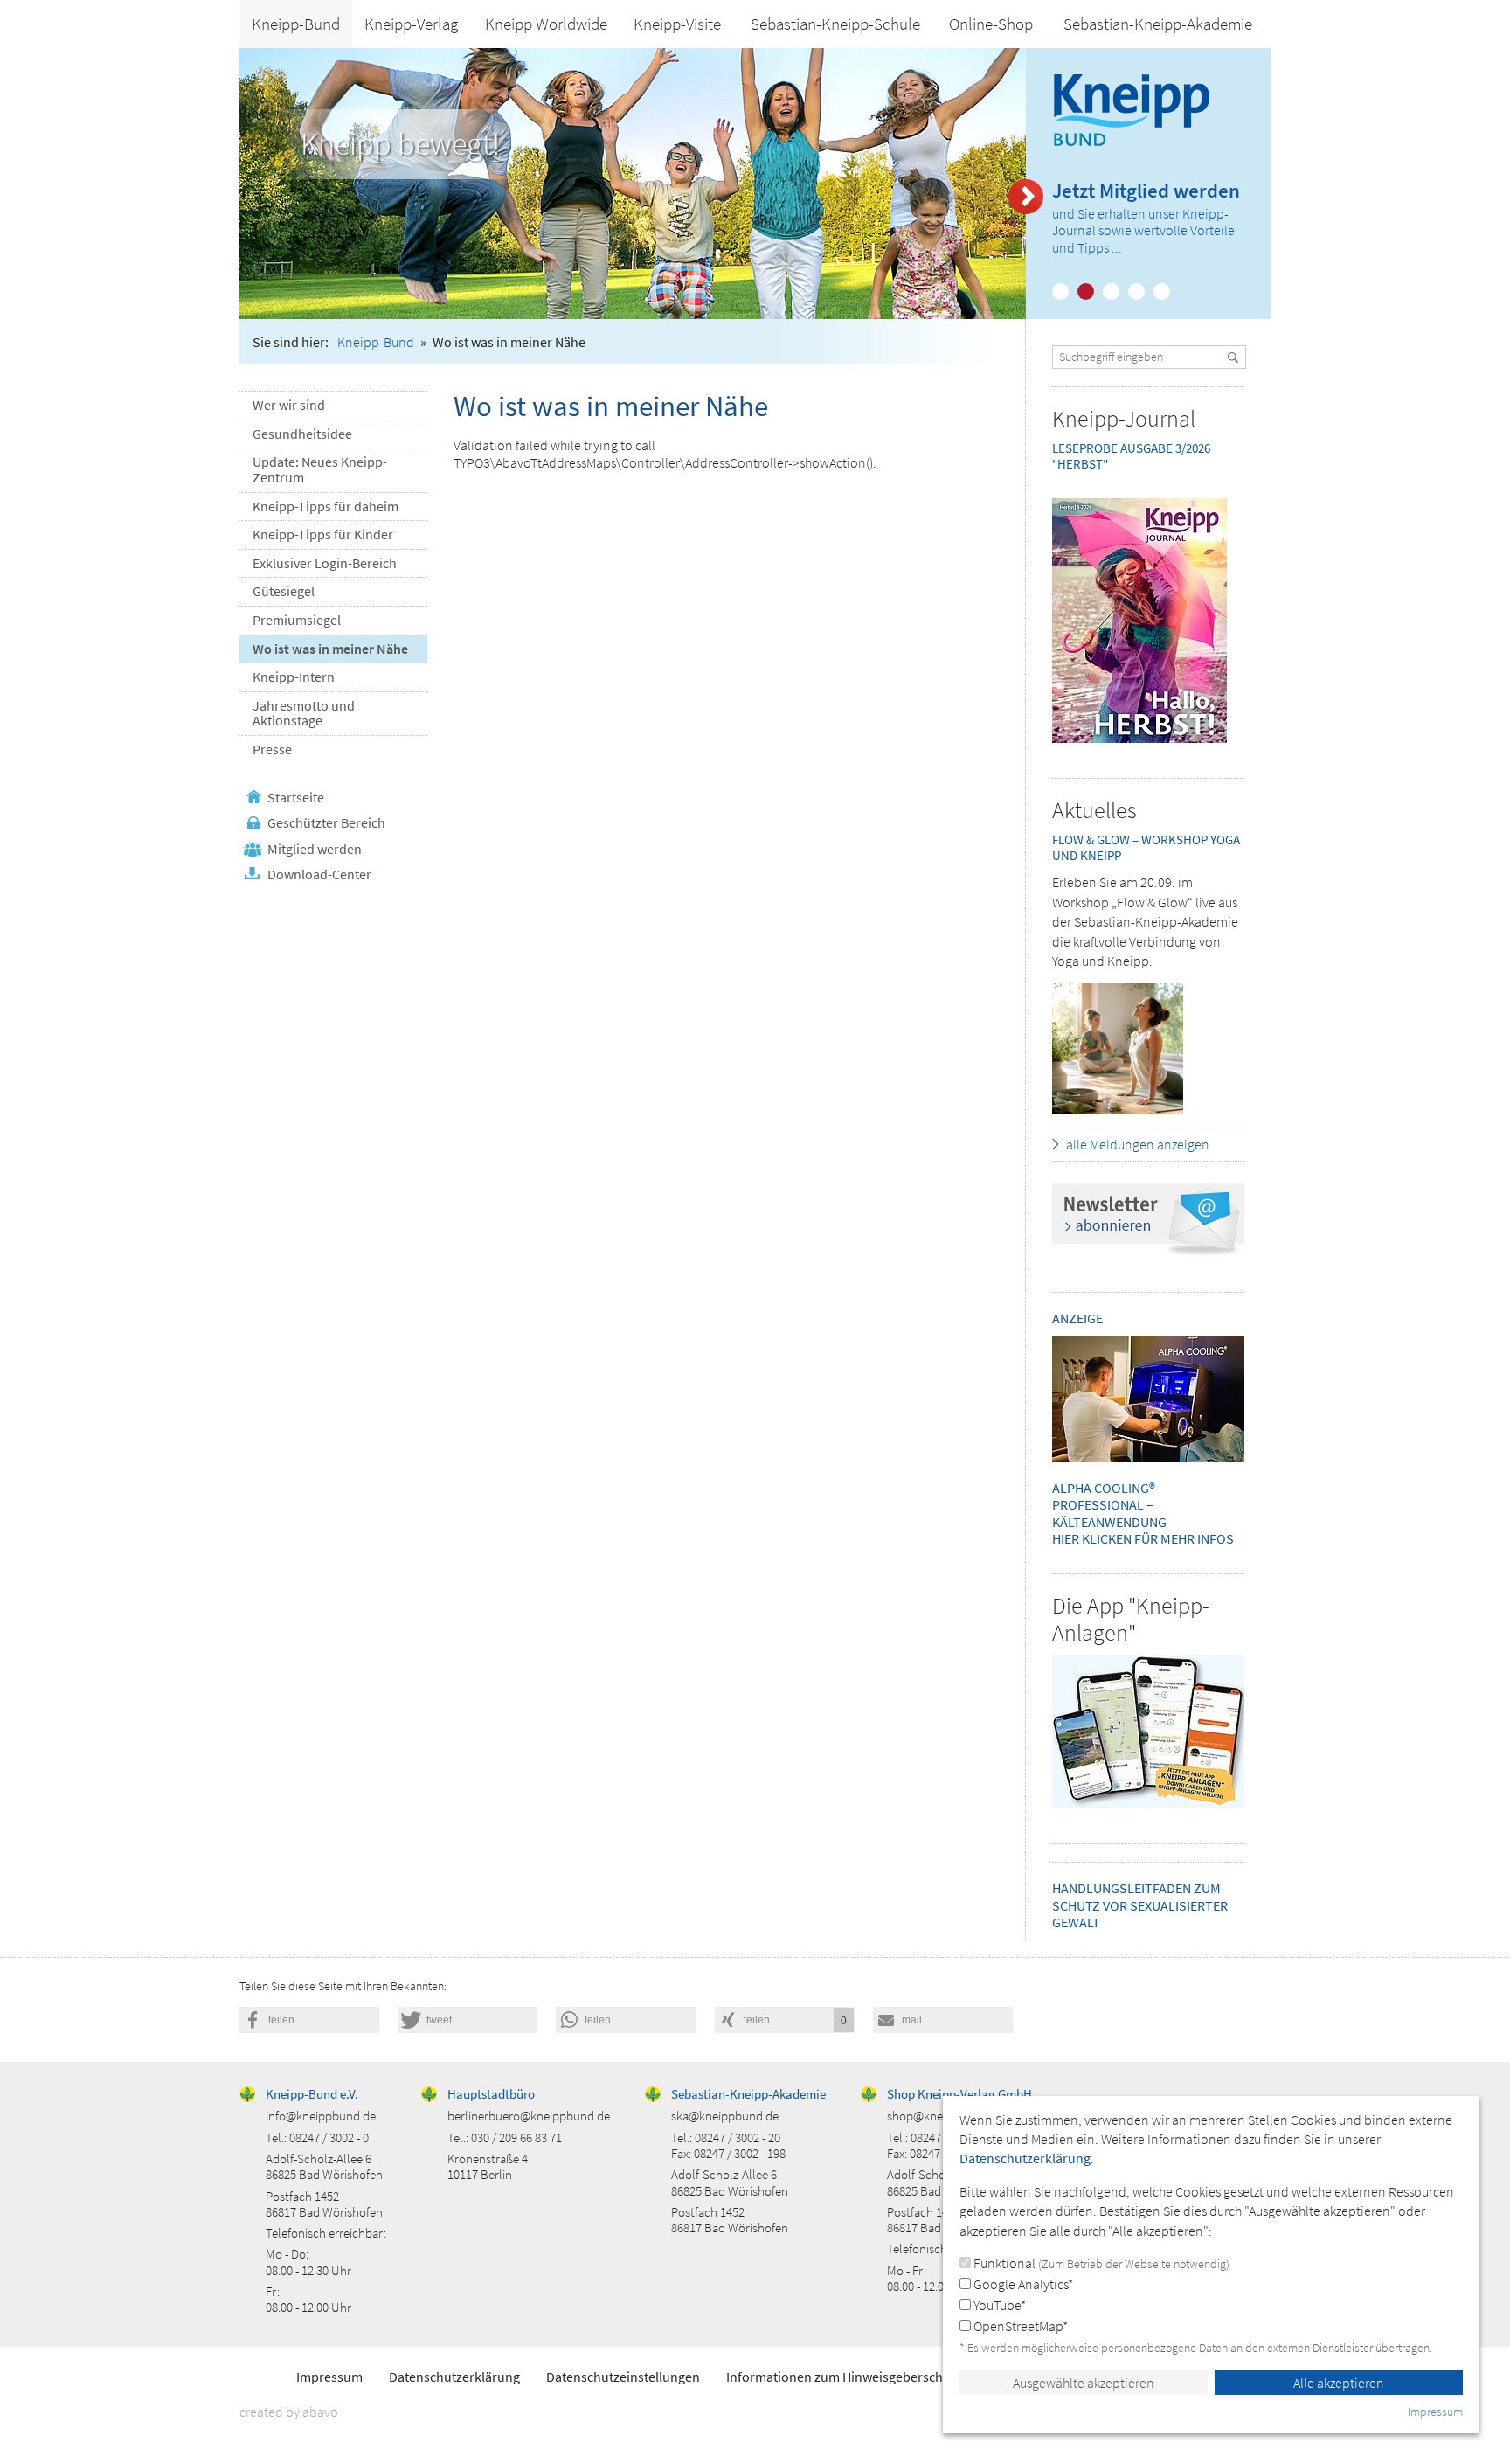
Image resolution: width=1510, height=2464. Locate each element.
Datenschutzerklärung (454, 2377)
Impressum (329, 2377)
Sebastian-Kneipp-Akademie (1158, 24)
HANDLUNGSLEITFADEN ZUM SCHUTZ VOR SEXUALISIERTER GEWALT (1140, 1905)
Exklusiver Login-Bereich (325, 563)
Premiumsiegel (297, 620)
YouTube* (998, 2305)
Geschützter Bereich (326, 822)
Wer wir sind (289, 405)
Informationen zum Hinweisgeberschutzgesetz (862, 2377)
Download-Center (319, 874)
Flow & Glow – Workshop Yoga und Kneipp (1146, 847)
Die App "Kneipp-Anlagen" (1131, 1619)
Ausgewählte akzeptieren (1084, 2383)
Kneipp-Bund (296, 24)
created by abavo (289, 2412)
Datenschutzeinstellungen (623, 2377)
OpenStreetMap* (1019, 2326)
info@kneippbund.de (321, 2116)
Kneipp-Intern (294, 677)
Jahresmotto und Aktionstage (304, 713)
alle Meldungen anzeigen (1138, 1144)
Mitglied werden (315, 849)
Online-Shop (991, 24)
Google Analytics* (1022, 2284)
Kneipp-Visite (677, 24)
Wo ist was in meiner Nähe (330, 649)
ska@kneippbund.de (725, 2116)
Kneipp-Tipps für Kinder (323, 534)
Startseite (296, 797)
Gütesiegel (284, 591)
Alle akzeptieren (1339, 2383)
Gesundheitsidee (302, 434)
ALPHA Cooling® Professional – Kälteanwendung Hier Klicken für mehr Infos (1143, 1513)
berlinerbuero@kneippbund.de (529, 2116)
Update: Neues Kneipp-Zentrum (320, 469)
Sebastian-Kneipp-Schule (835, 24)
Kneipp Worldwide (546, 24)
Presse (272, 749)
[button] (309, 2020)
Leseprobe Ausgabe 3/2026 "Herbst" (1131, 456)
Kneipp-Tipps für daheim (326, 506)
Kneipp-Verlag (411, 24)
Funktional (1100, 2263)
